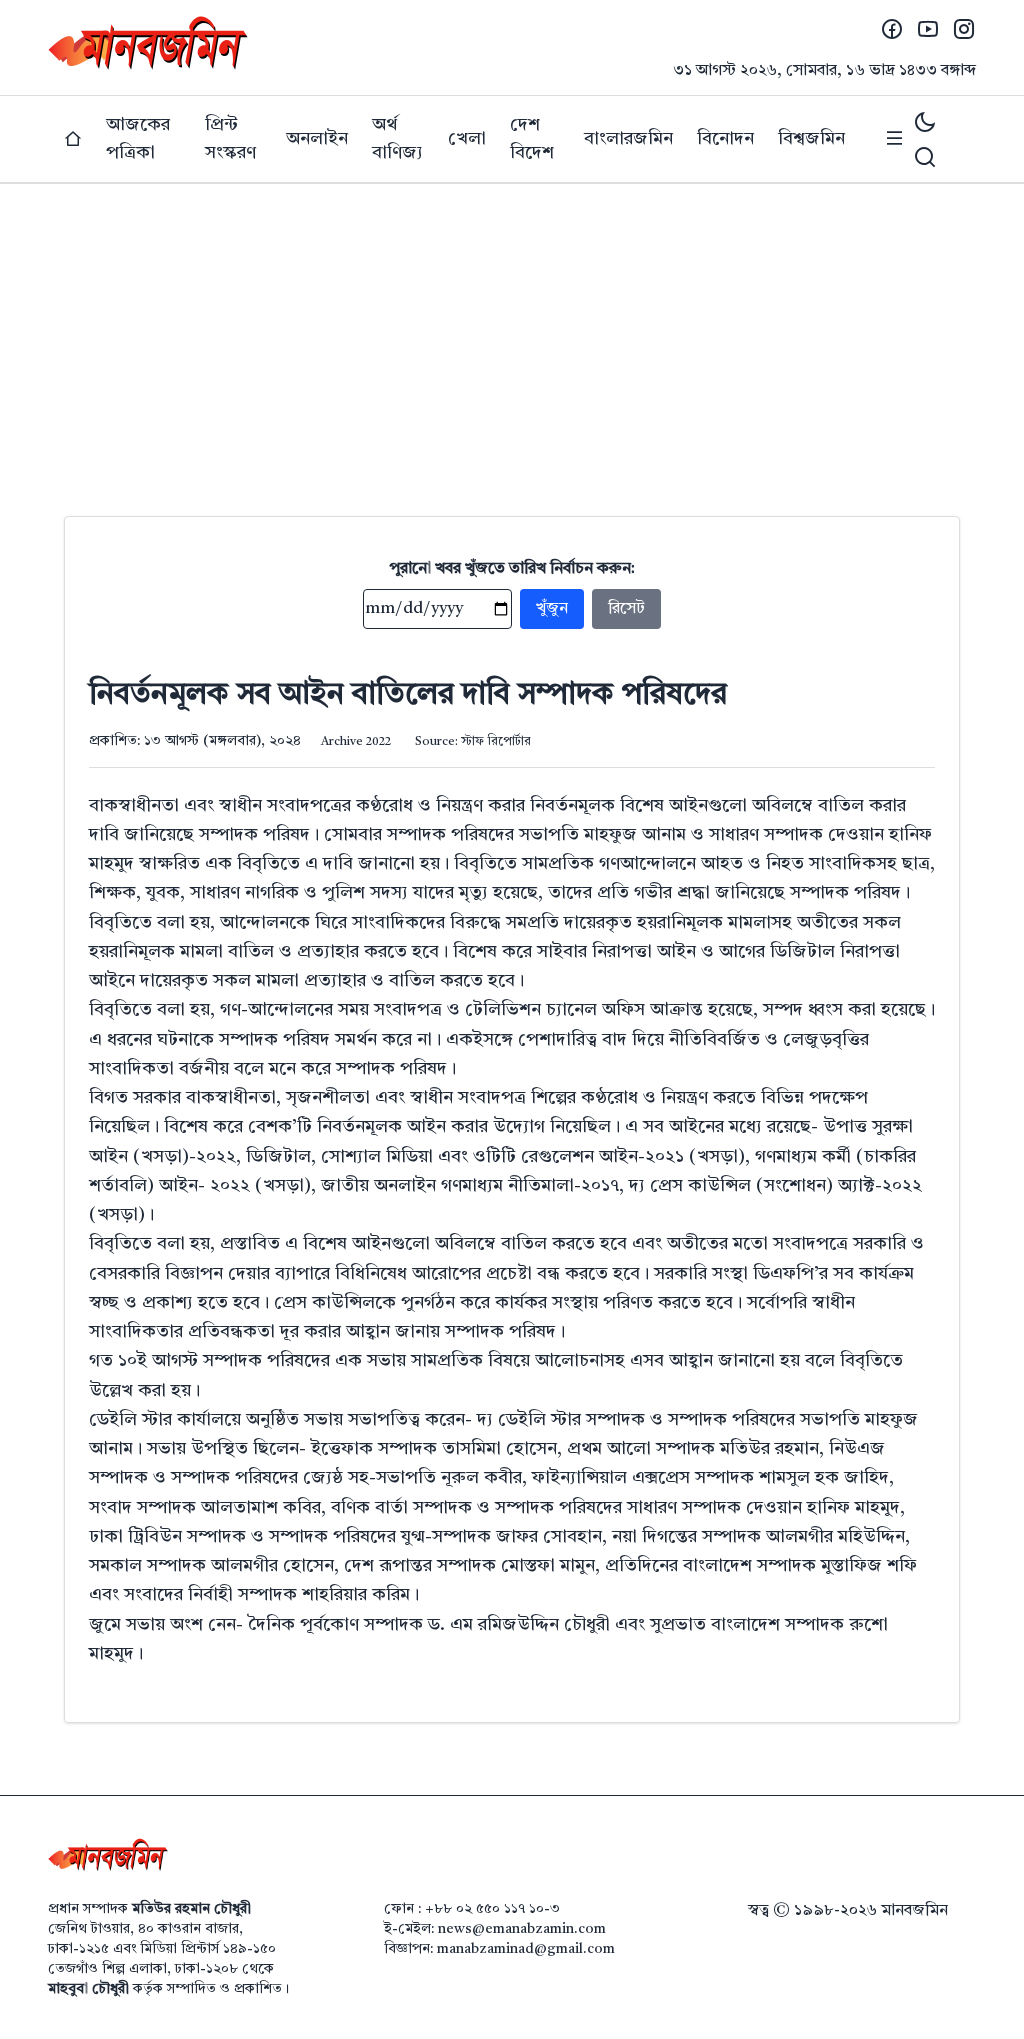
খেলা (467, 139)
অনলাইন (317, 139)
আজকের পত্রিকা (138, 139)
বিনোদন (725, 139)
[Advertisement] (512, 334)
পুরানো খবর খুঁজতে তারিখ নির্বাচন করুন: (512, 569)
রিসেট (626, 609)
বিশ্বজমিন (811, 139)
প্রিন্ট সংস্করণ (230, 139)
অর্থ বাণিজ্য (397, 139)
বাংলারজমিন (628, 139)
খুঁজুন (552, 609)
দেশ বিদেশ (532, 139)
